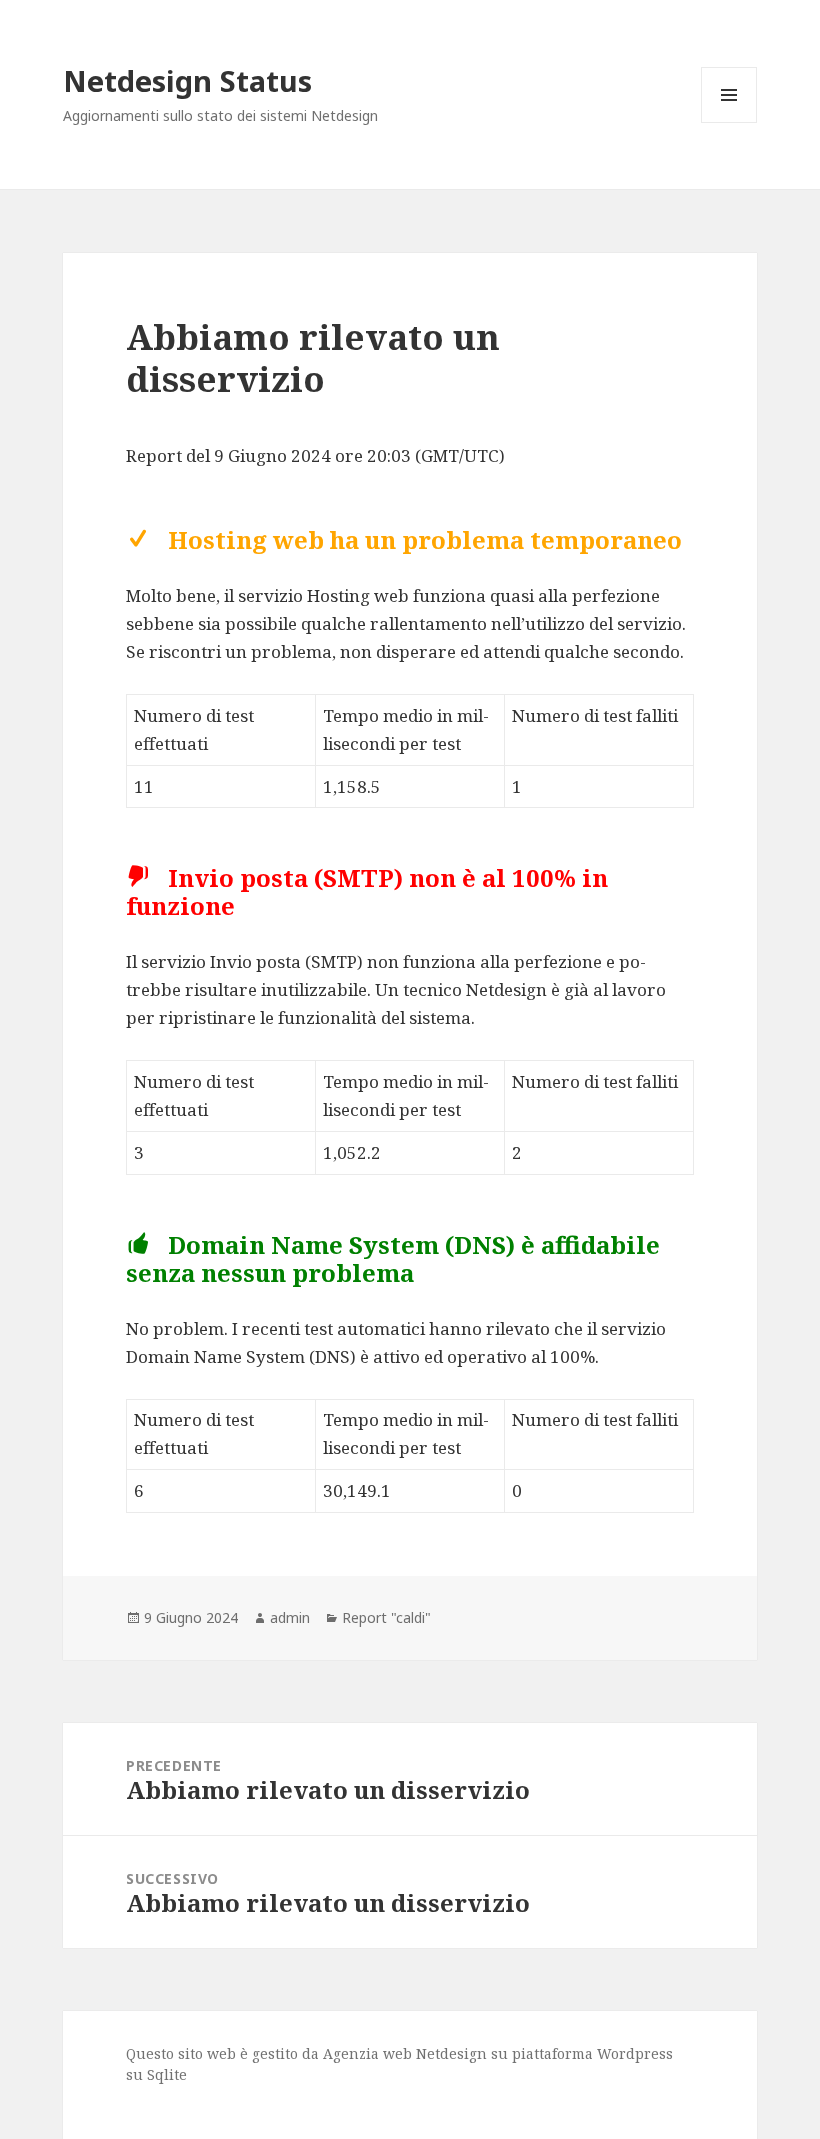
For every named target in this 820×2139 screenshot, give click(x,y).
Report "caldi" (386, 1617)
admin (290, 1617)
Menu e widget (729, 122)
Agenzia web (367, 2053)
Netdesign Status (187, 80)
